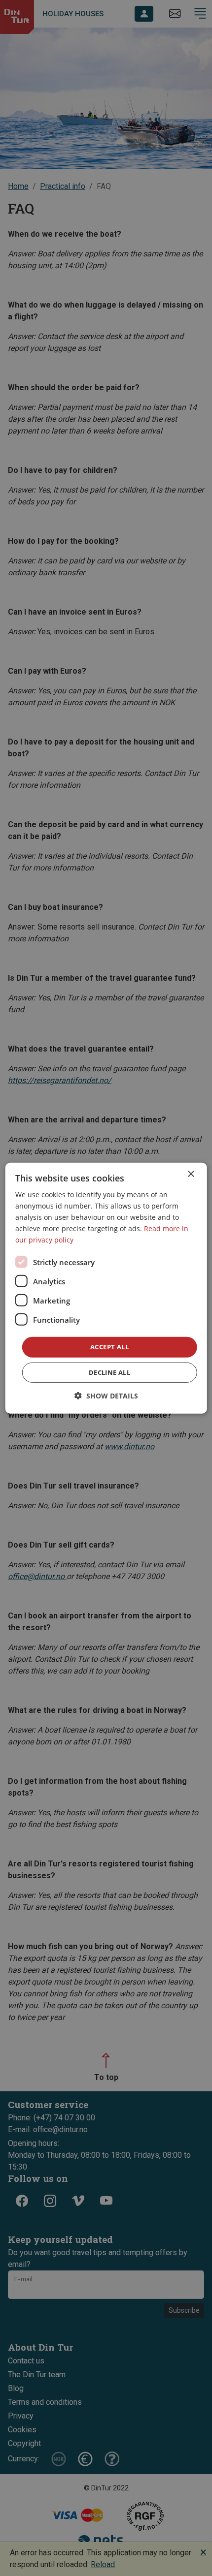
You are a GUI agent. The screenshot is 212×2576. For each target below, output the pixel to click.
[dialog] (106, 1288)
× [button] (191, 1174)
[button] (106, 1396)
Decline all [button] (109, 1372)
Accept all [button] (109, 1347)
